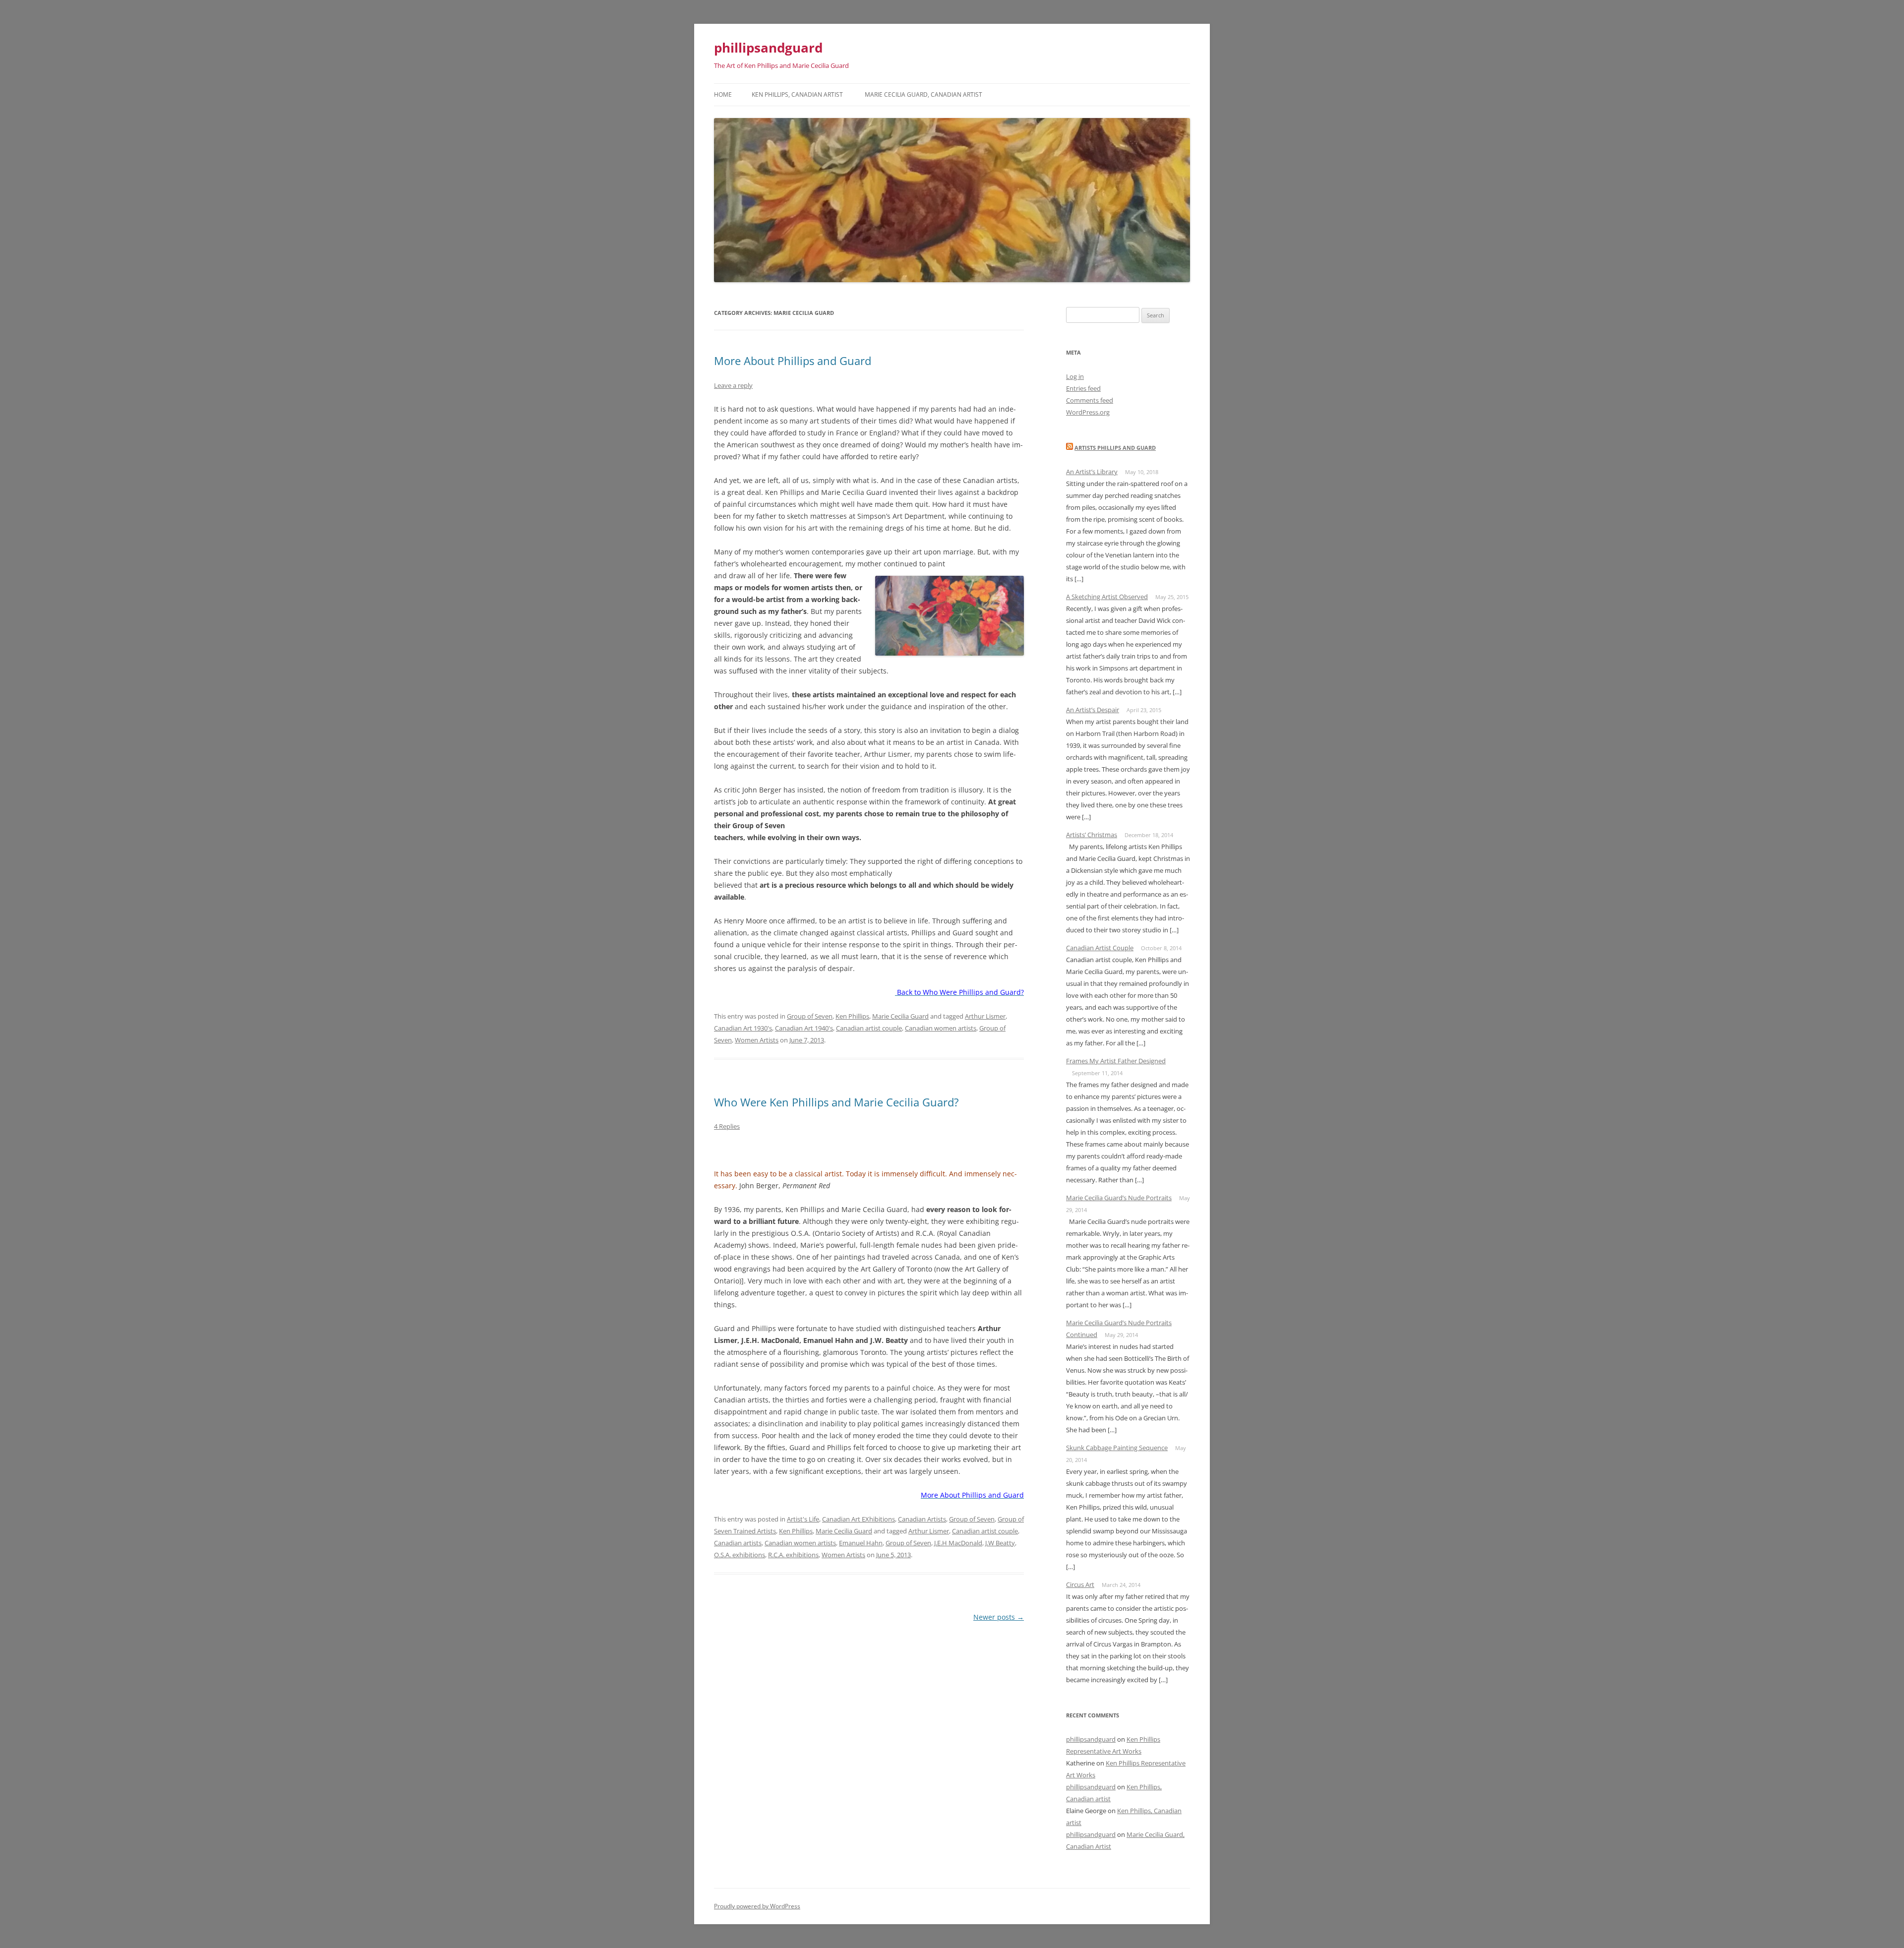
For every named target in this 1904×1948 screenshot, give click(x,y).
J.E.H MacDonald (958, 1543)
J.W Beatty (1000, 1543)
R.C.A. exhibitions (793, 1555)
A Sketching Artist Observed (1107, 597)
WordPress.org (1088, 412)
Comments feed (1090, 400)
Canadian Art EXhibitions (859, 1519)
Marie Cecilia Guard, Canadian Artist (923, 94)
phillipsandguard (768, 48)
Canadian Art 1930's (743, 1028)
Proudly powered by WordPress (757, 1906)
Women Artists (757, 1040)
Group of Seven (810, 1016)
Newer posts (999, 1617)
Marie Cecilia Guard (900, 1016)
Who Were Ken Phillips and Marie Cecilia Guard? (836, 1102)
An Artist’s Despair (1093, 710)
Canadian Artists (922, 1519)
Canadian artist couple (869, 1028)
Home (723, 94)
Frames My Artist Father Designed (1116, 1061)
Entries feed (1083, 388)
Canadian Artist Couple (1100, 948)
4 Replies (727, 1126)
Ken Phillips (852, 1016)
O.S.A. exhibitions (740, 1555)
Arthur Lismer (985, 1016)
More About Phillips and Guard (793, 361)
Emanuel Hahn (861, 1543)
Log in (1075, 376)
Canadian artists (738, 1543)
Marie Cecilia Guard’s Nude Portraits (1119, 1198)
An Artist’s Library (1092, 472)
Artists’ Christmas (1092, 835)
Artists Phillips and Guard (1115, 448)
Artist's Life (803, 1519)
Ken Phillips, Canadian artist (797, 94)
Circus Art (1080, 1584)
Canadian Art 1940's (804, 1028)
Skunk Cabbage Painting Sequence (1117, 1448)
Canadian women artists (941, 1028)
